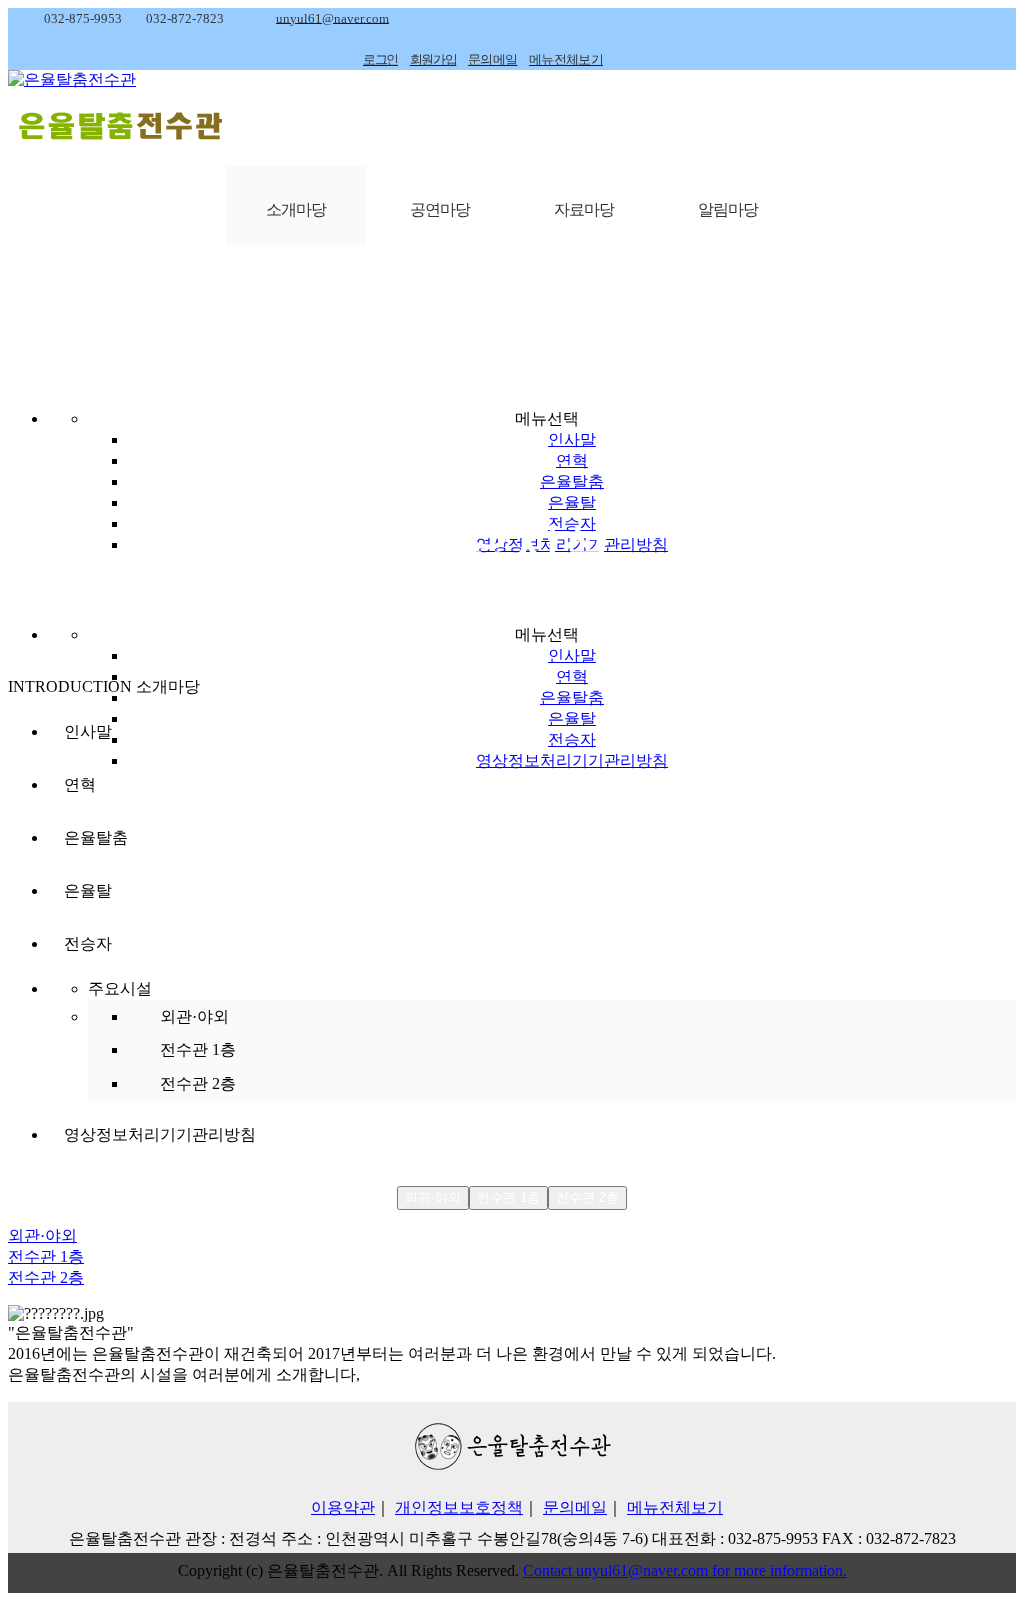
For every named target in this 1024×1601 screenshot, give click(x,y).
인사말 (572, 439)
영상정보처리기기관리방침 (572, 760)
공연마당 (440, 209)
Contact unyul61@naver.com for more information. (685, 1570)
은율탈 (572, 502)
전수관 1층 (198, 1049)
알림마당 (728, 209)
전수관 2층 (198, 1083)
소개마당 (296, 209)
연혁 (572, 460)
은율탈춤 (572, 481)
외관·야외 (194, 1016)
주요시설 (120, 988)
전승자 (572, 739)
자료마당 (584, 209)
